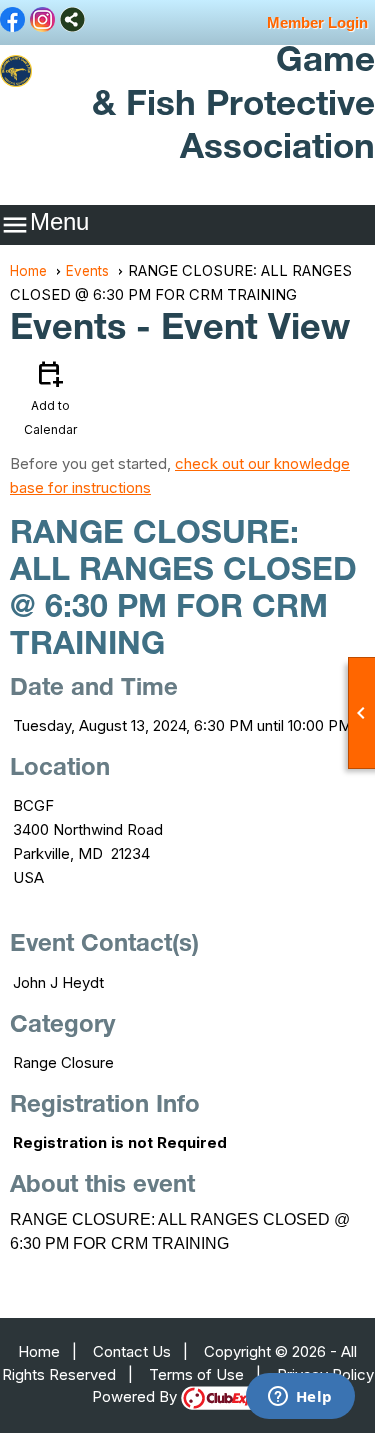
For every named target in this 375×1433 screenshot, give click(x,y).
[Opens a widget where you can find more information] (300, 1398)
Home (28, 271)
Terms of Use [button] (196, 1374)
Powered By (136, 1396)
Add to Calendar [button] (50, 397)
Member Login (317, 22)
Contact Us (132, 1351)
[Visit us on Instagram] (42, 21)
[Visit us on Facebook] (12, 21)
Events (87, 271)
